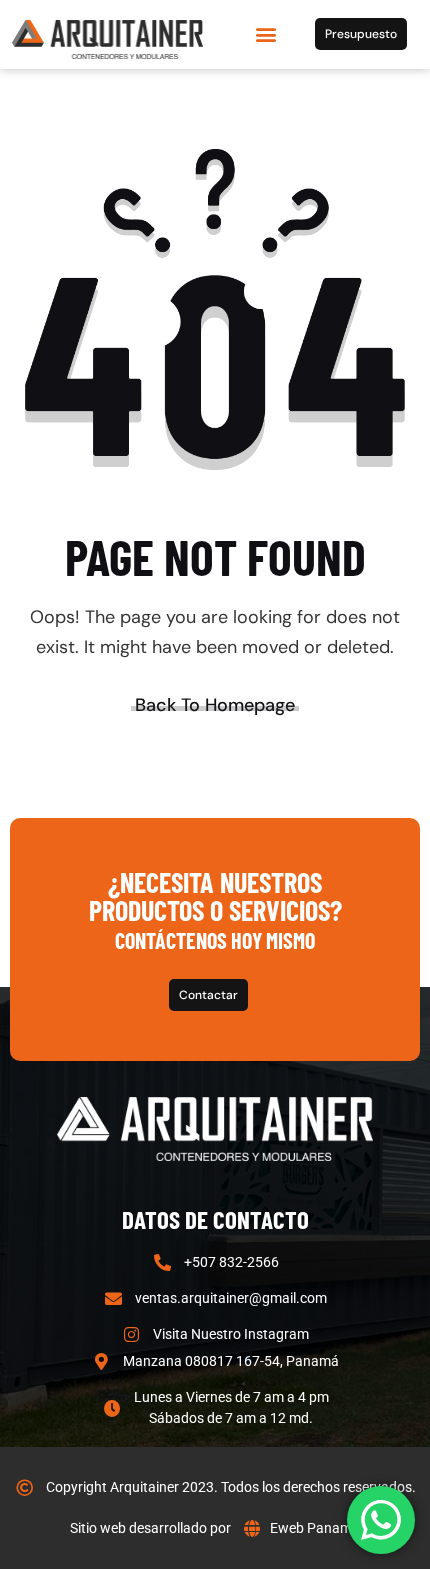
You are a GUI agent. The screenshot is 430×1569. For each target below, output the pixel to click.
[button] (265, 34)
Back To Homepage (215, 705)
